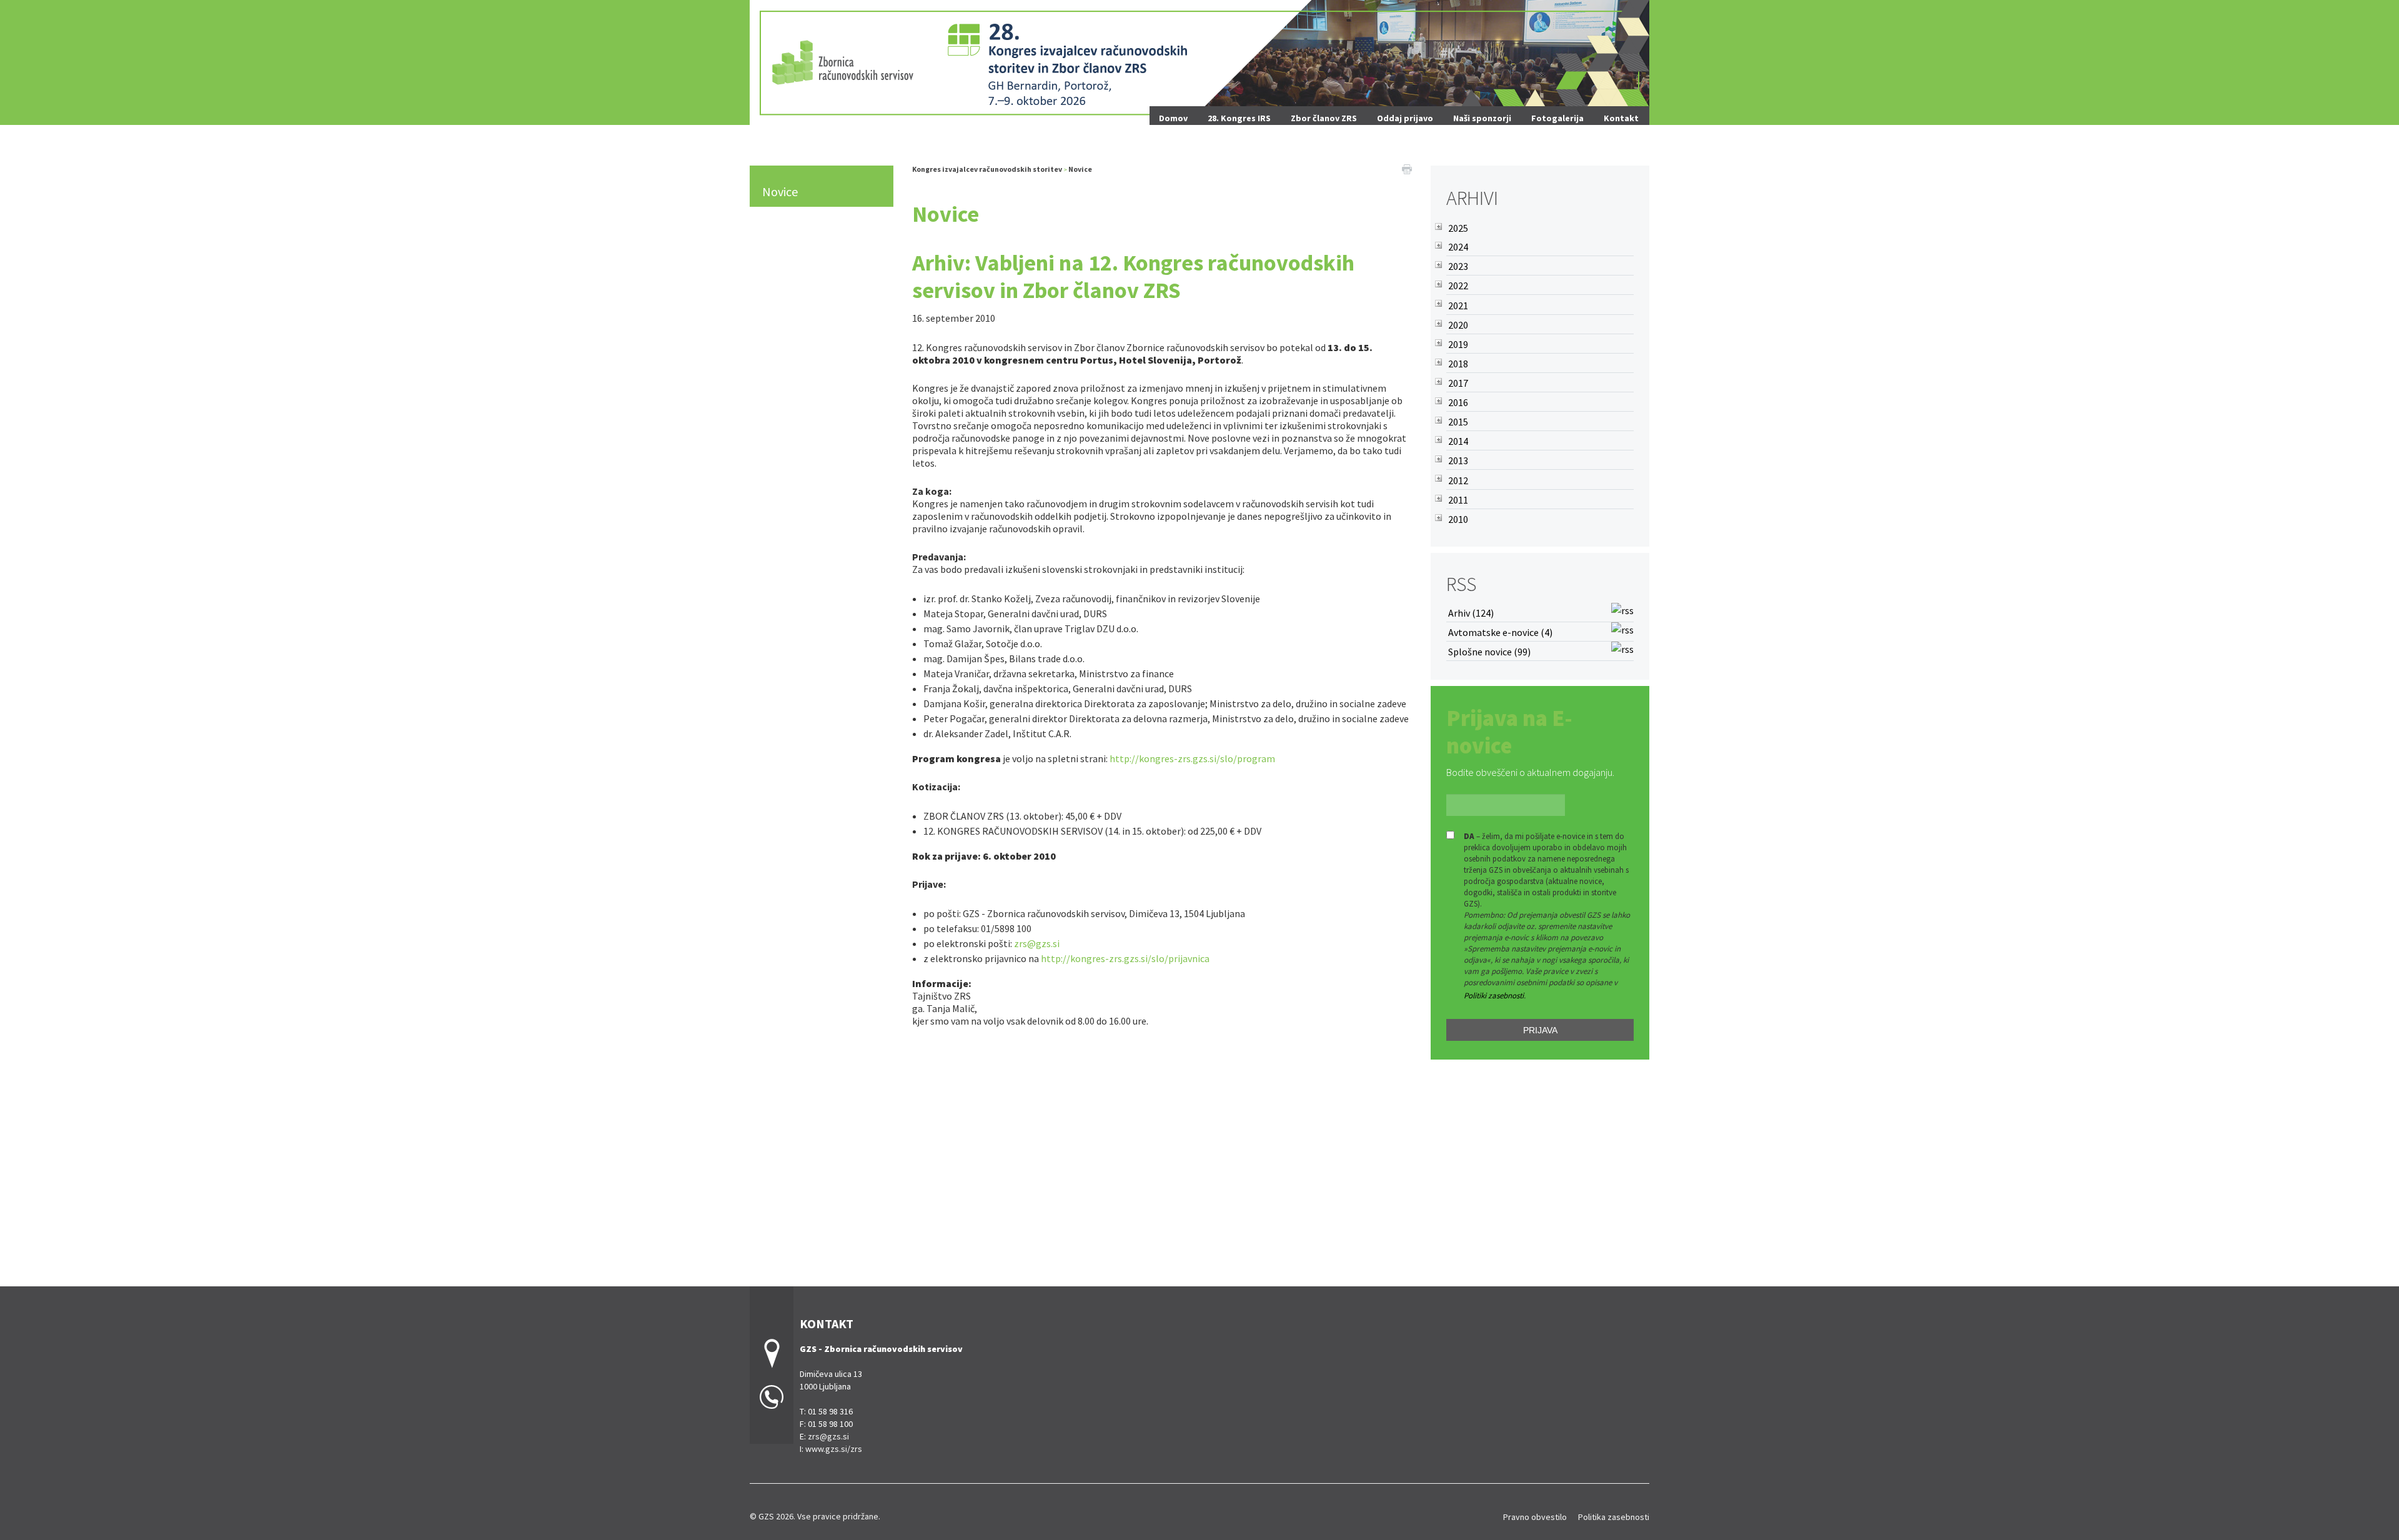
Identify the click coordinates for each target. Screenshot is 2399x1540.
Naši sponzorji (1482, 118)
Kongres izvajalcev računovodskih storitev (987, 169)
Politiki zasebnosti (1494, 996)
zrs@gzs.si (1037, 943)
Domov (1173, 118)
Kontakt (1621, 118)
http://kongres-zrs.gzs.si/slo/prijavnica (1125, 958)
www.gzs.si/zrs (834, 1449)
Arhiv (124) (1471, 613)
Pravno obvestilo (1535, 1517)
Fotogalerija (1557, 118)
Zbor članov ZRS (1324, 118)
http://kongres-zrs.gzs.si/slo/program (1192, 758)
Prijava (1540, 1030)
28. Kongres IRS (1239, 118)
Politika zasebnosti (1614, 1517)
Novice (780, 191)
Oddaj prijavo (1405, 118)
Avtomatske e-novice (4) (1500, 632)
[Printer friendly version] (1407, 168)
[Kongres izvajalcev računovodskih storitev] (1199, 61)
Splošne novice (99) (1489, 652)
